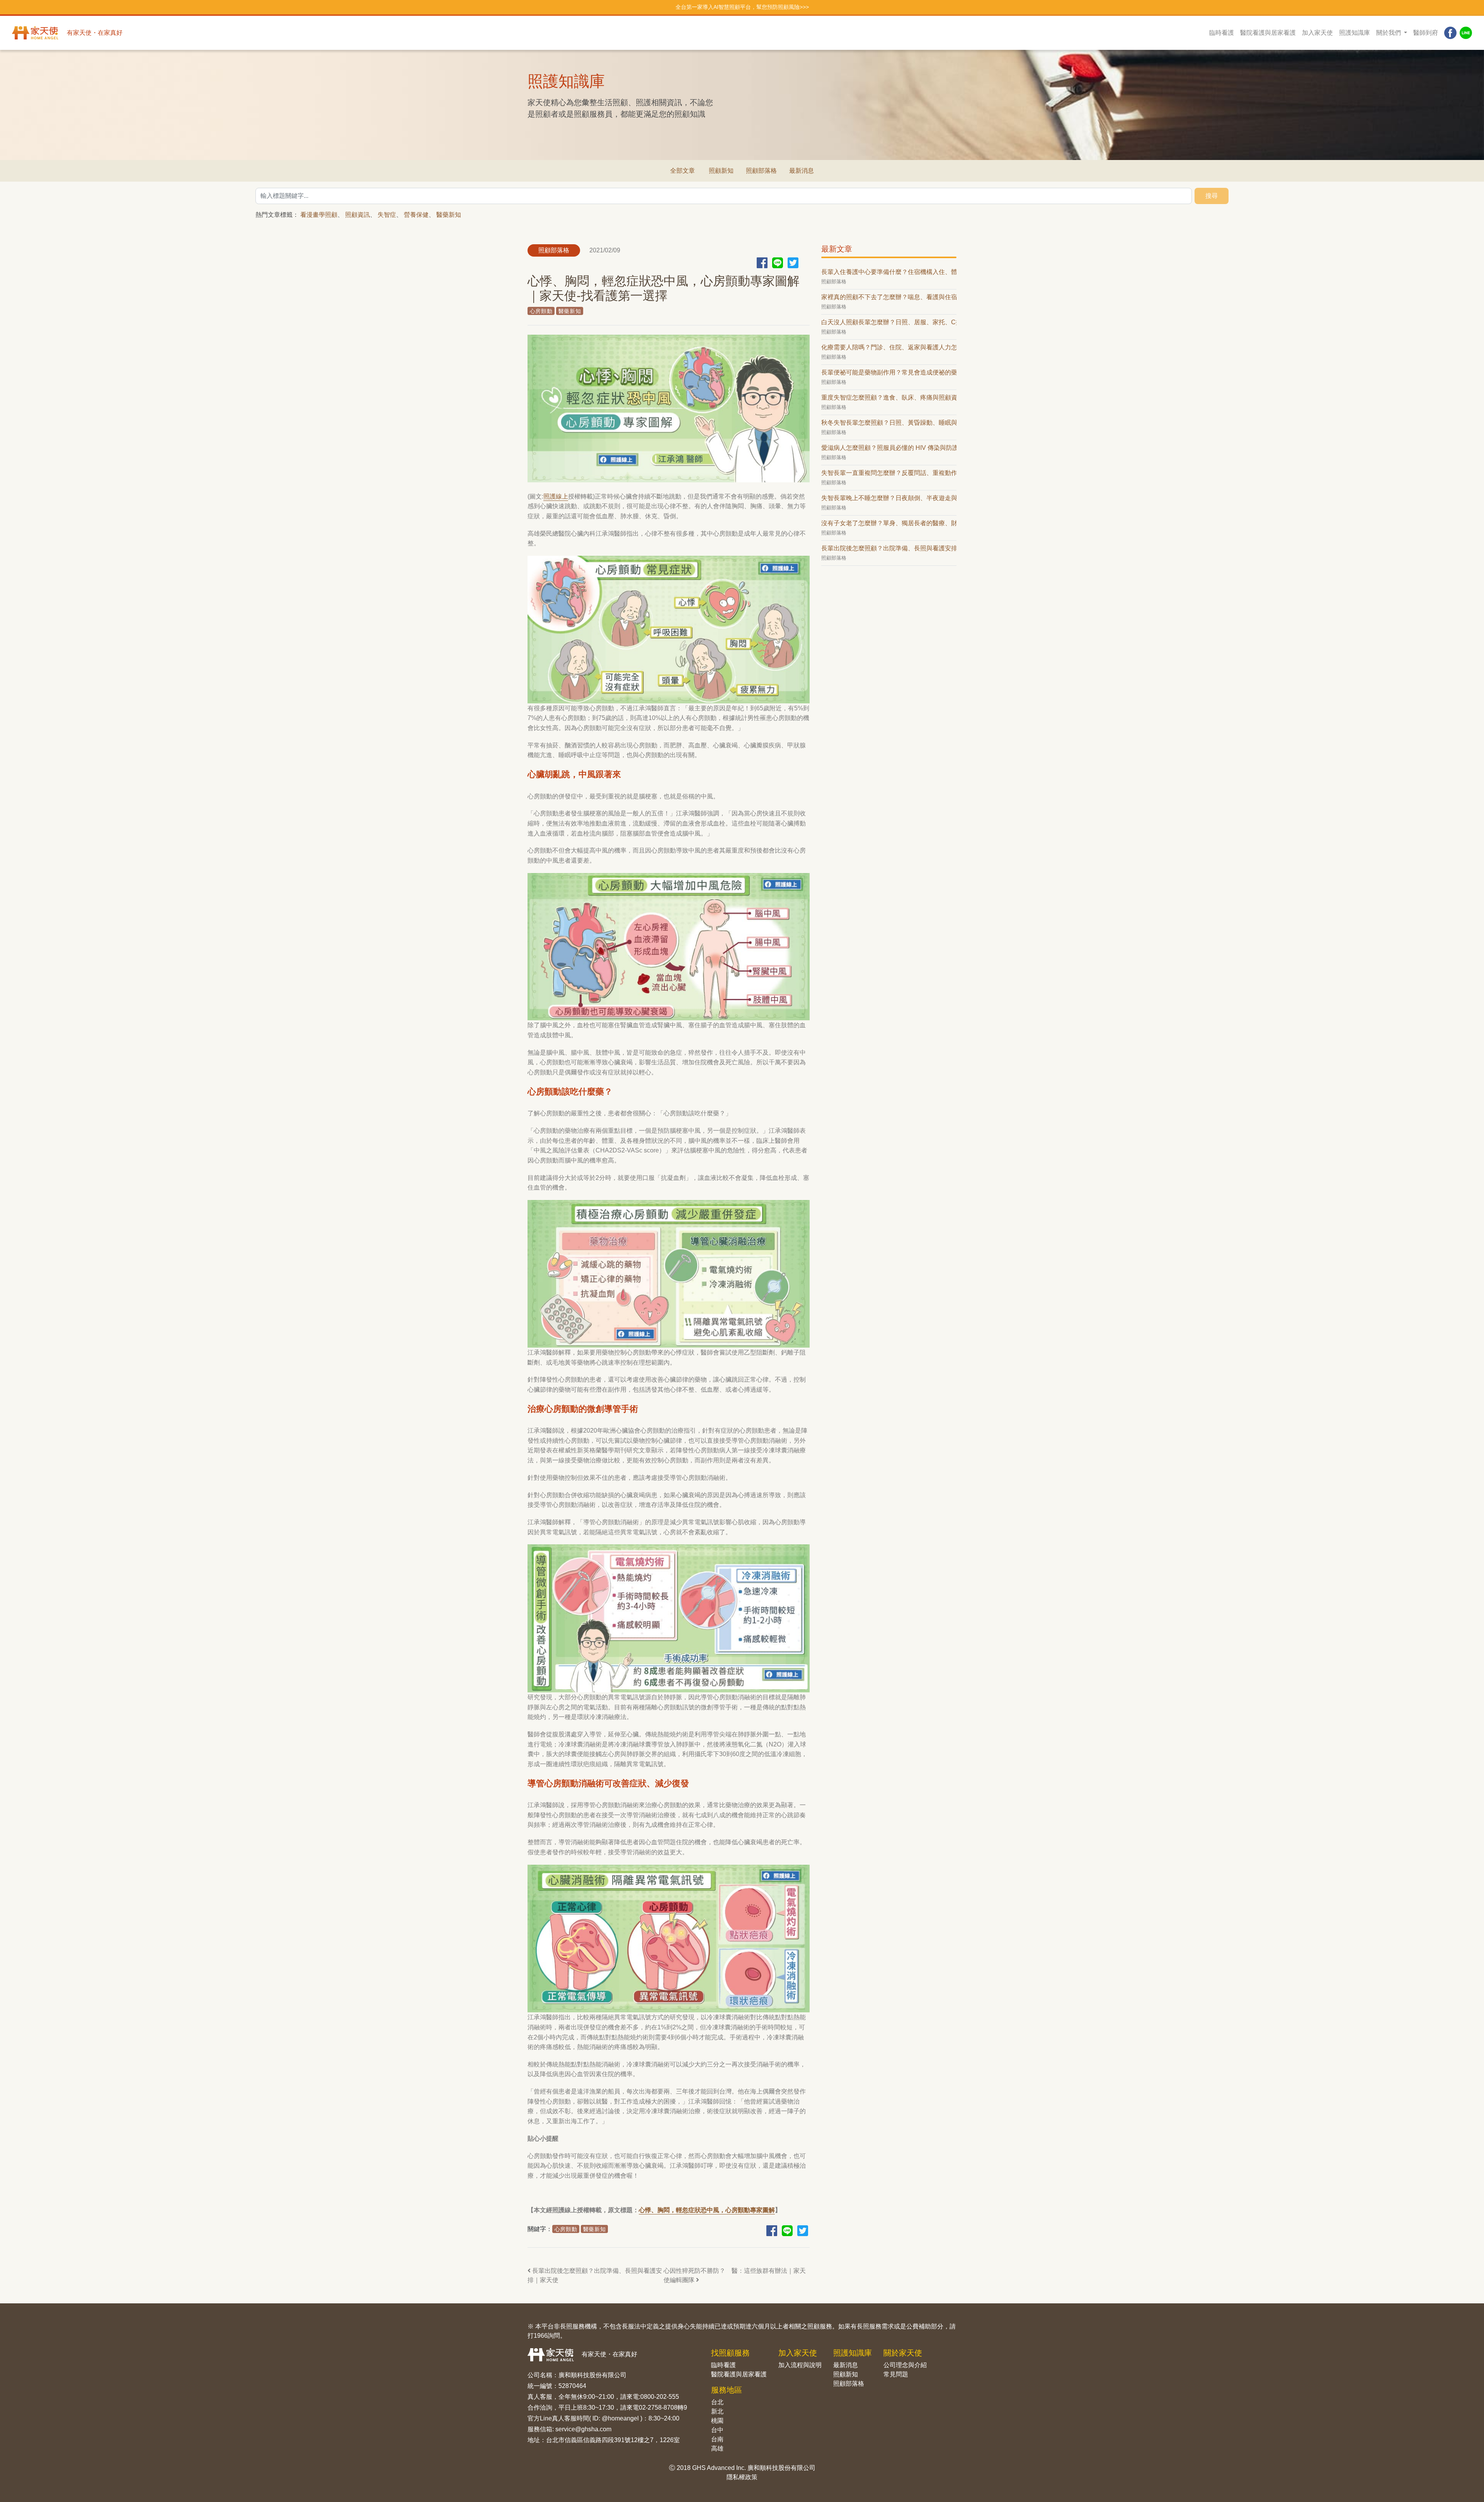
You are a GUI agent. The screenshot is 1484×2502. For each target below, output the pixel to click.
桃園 (717, 2421)
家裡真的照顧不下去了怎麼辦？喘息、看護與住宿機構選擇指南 (889, 297)
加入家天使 (1317, 33)
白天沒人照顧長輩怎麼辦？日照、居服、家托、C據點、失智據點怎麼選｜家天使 (889, 322)
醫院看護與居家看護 (1268, 33)
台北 (717, 2402)
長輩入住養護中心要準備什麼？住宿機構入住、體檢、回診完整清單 (889, 272)
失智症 (387, 215)
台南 (717, 2439)
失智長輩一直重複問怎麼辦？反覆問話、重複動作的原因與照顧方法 (889, 473)
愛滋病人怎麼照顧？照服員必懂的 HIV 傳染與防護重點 (889, 448)
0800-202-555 (660, 2397)
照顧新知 (721, 171)
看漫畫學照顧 (319, 215)
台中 (717, 2430)
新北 (717, 2411)
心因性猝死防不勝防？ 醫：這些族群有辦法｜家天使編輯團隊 (735, 2275)
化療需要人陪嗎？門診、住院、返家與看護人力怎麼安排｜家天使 (889, 347)
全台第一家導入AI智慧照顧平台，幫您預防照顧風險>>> (742, 7)
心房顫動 (541, 311)
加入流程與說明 (800, 2365)
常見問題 (896, 2374)
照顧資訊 (357, 215)
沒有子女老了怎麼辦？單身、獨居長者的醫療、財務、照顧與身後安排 (889, 523)
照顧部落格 (761, 171)
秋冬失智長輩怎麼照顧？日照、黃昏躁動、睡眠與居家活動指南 (889, 423)
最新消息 (802, 171)
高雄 (717, 2448)
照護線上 (556, 496)
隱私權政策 (742, 2477)
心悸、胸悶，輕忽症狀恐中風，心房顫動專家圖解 (707, 2210)
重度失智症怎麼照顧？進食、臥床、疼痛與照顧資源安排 (889, 397)
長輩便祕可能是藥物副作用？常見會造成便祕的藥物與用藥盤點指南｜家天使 (889, 372)
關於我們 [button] (1389, 33)
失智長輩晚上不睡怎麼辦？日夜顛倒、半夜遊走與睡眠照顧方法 (889, 498)
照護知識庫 (1355, 33)
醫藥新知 (449, 215)
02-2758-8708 (658, 2408)
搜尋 (1212, 196)
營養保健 (416, 215)
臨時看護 (1222, 33)
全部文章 (682, 171)
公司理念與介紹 (905, 2365)
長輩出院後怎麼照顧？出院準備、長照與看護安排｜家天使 (595, 2275)
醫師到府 (1426, 33)
